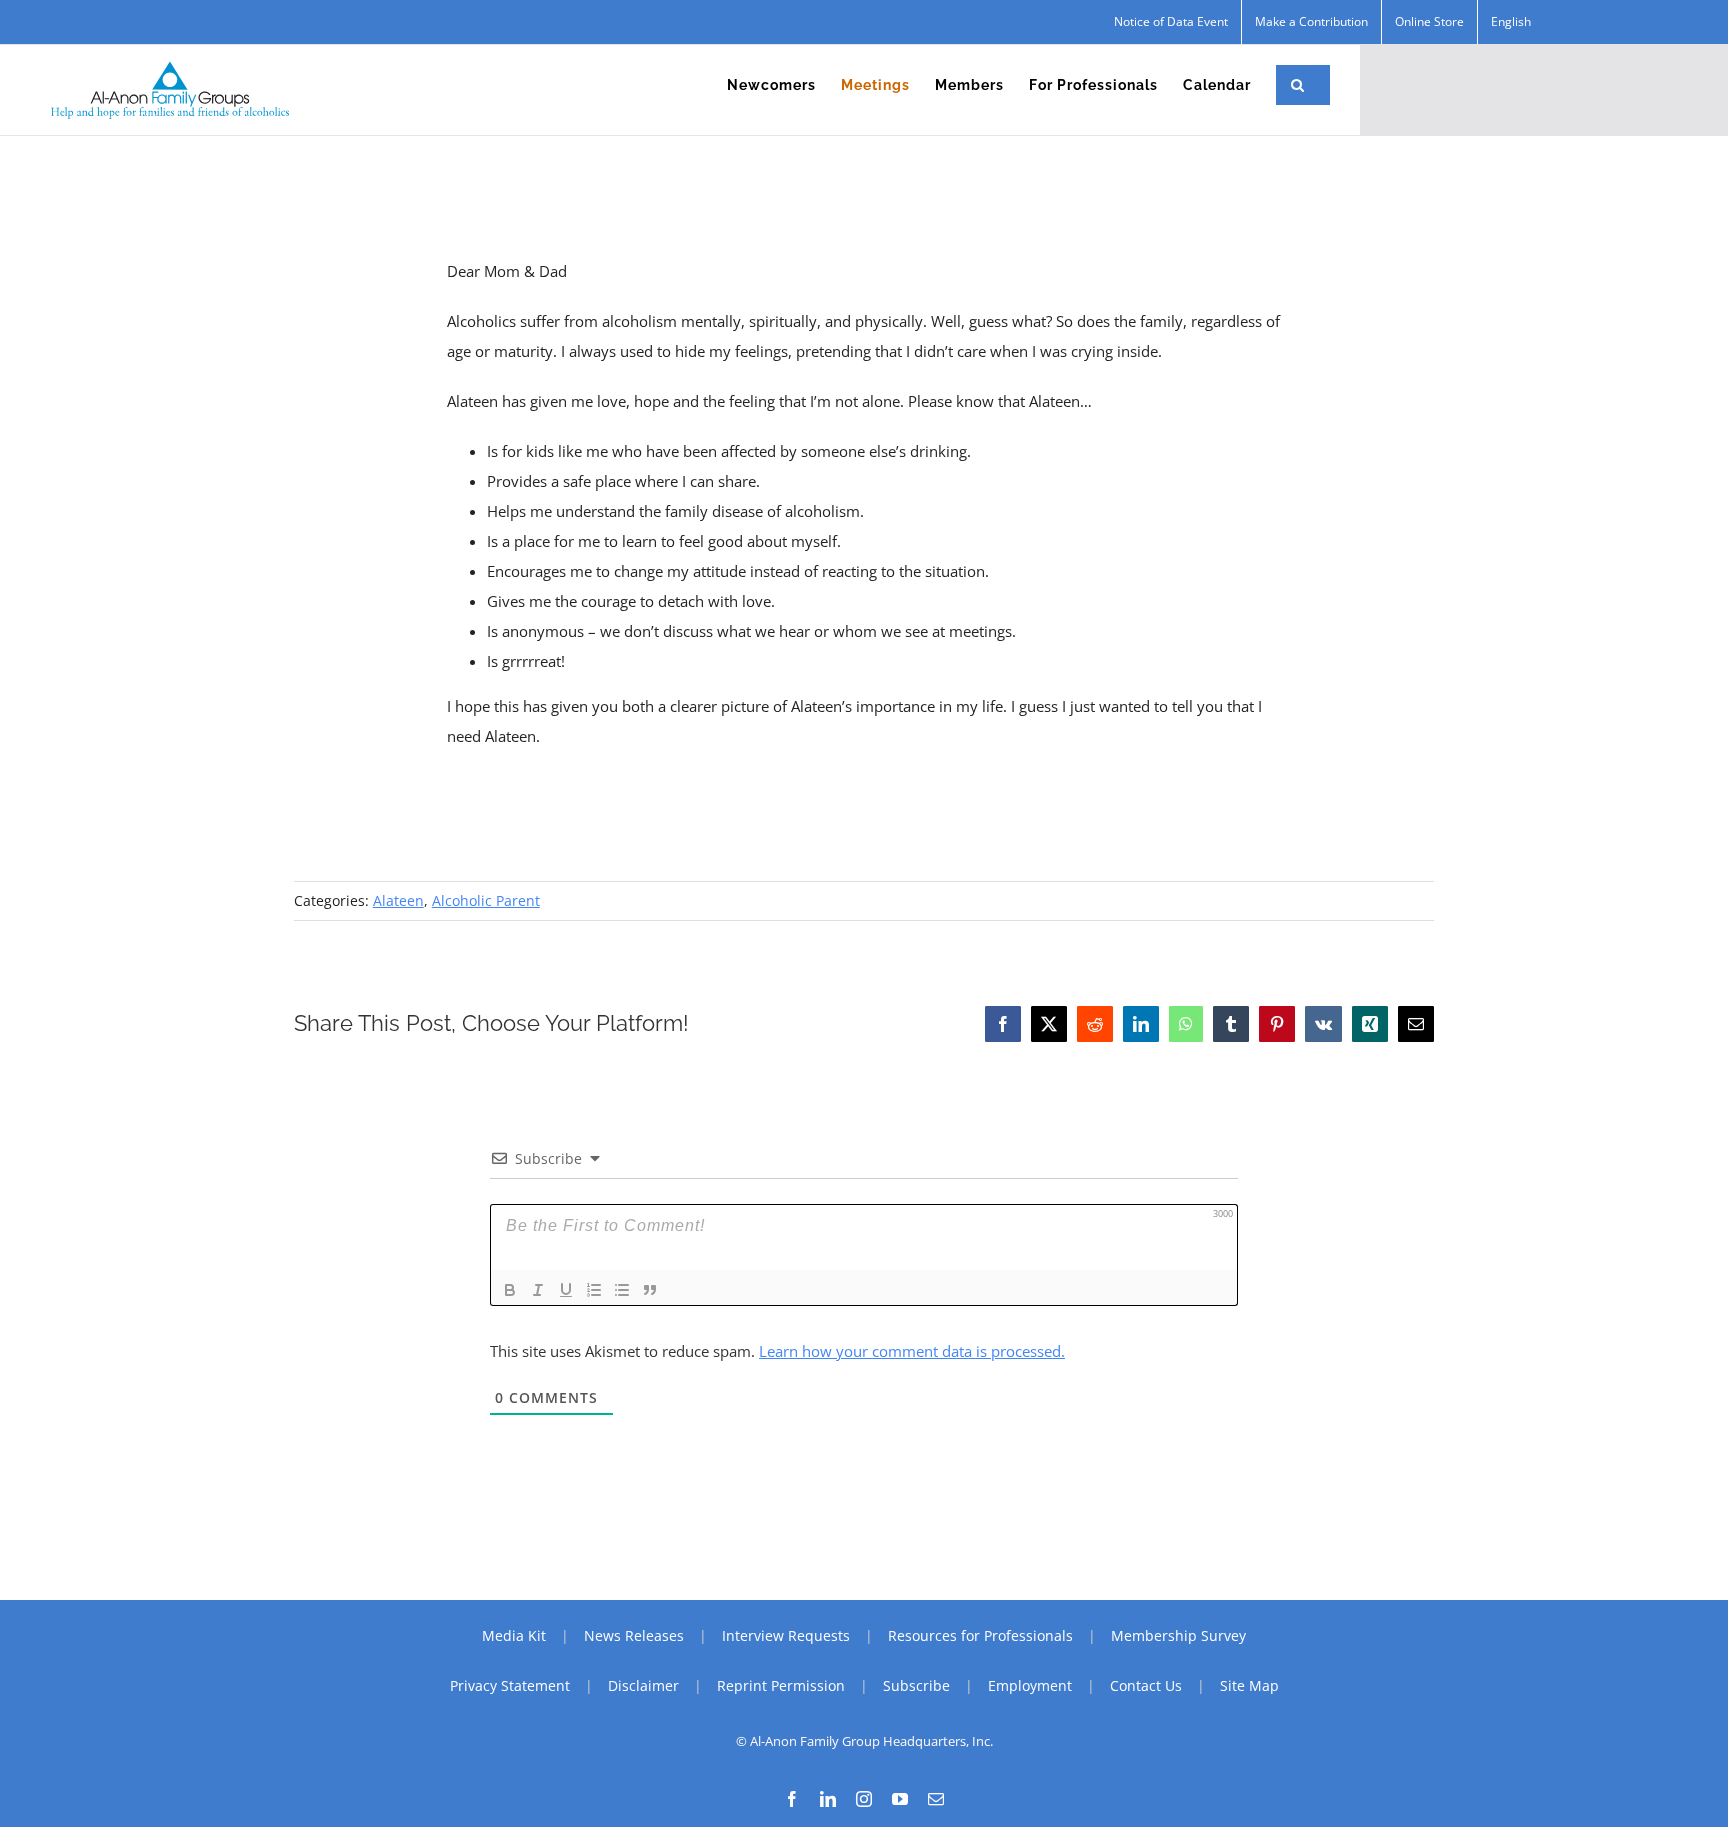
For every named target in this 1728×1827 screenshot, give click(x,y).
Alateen (398, 900)
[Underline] (566, 1290)
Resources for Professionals (980, 1635)
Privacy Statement (510, 1685)
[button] (1298, 85)
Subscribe (916, 1685)
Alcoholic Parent (486, 900)
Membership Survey (1178, 1635)
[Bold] (510, 1290)
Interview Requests (786, 1635)
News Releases (634, 1635)
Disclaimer (643, 1685)
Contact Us (1146, 1685)
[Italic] (538, 1290)
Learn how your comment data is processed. (912, 1351)
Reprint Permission (781, 1685)
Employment (1030, 1685)
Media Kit (514, 1635)
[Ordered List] (594, 1290)
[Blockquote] (650, 1290)
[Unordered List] (622, 1290)
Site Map (1249, 1685)
